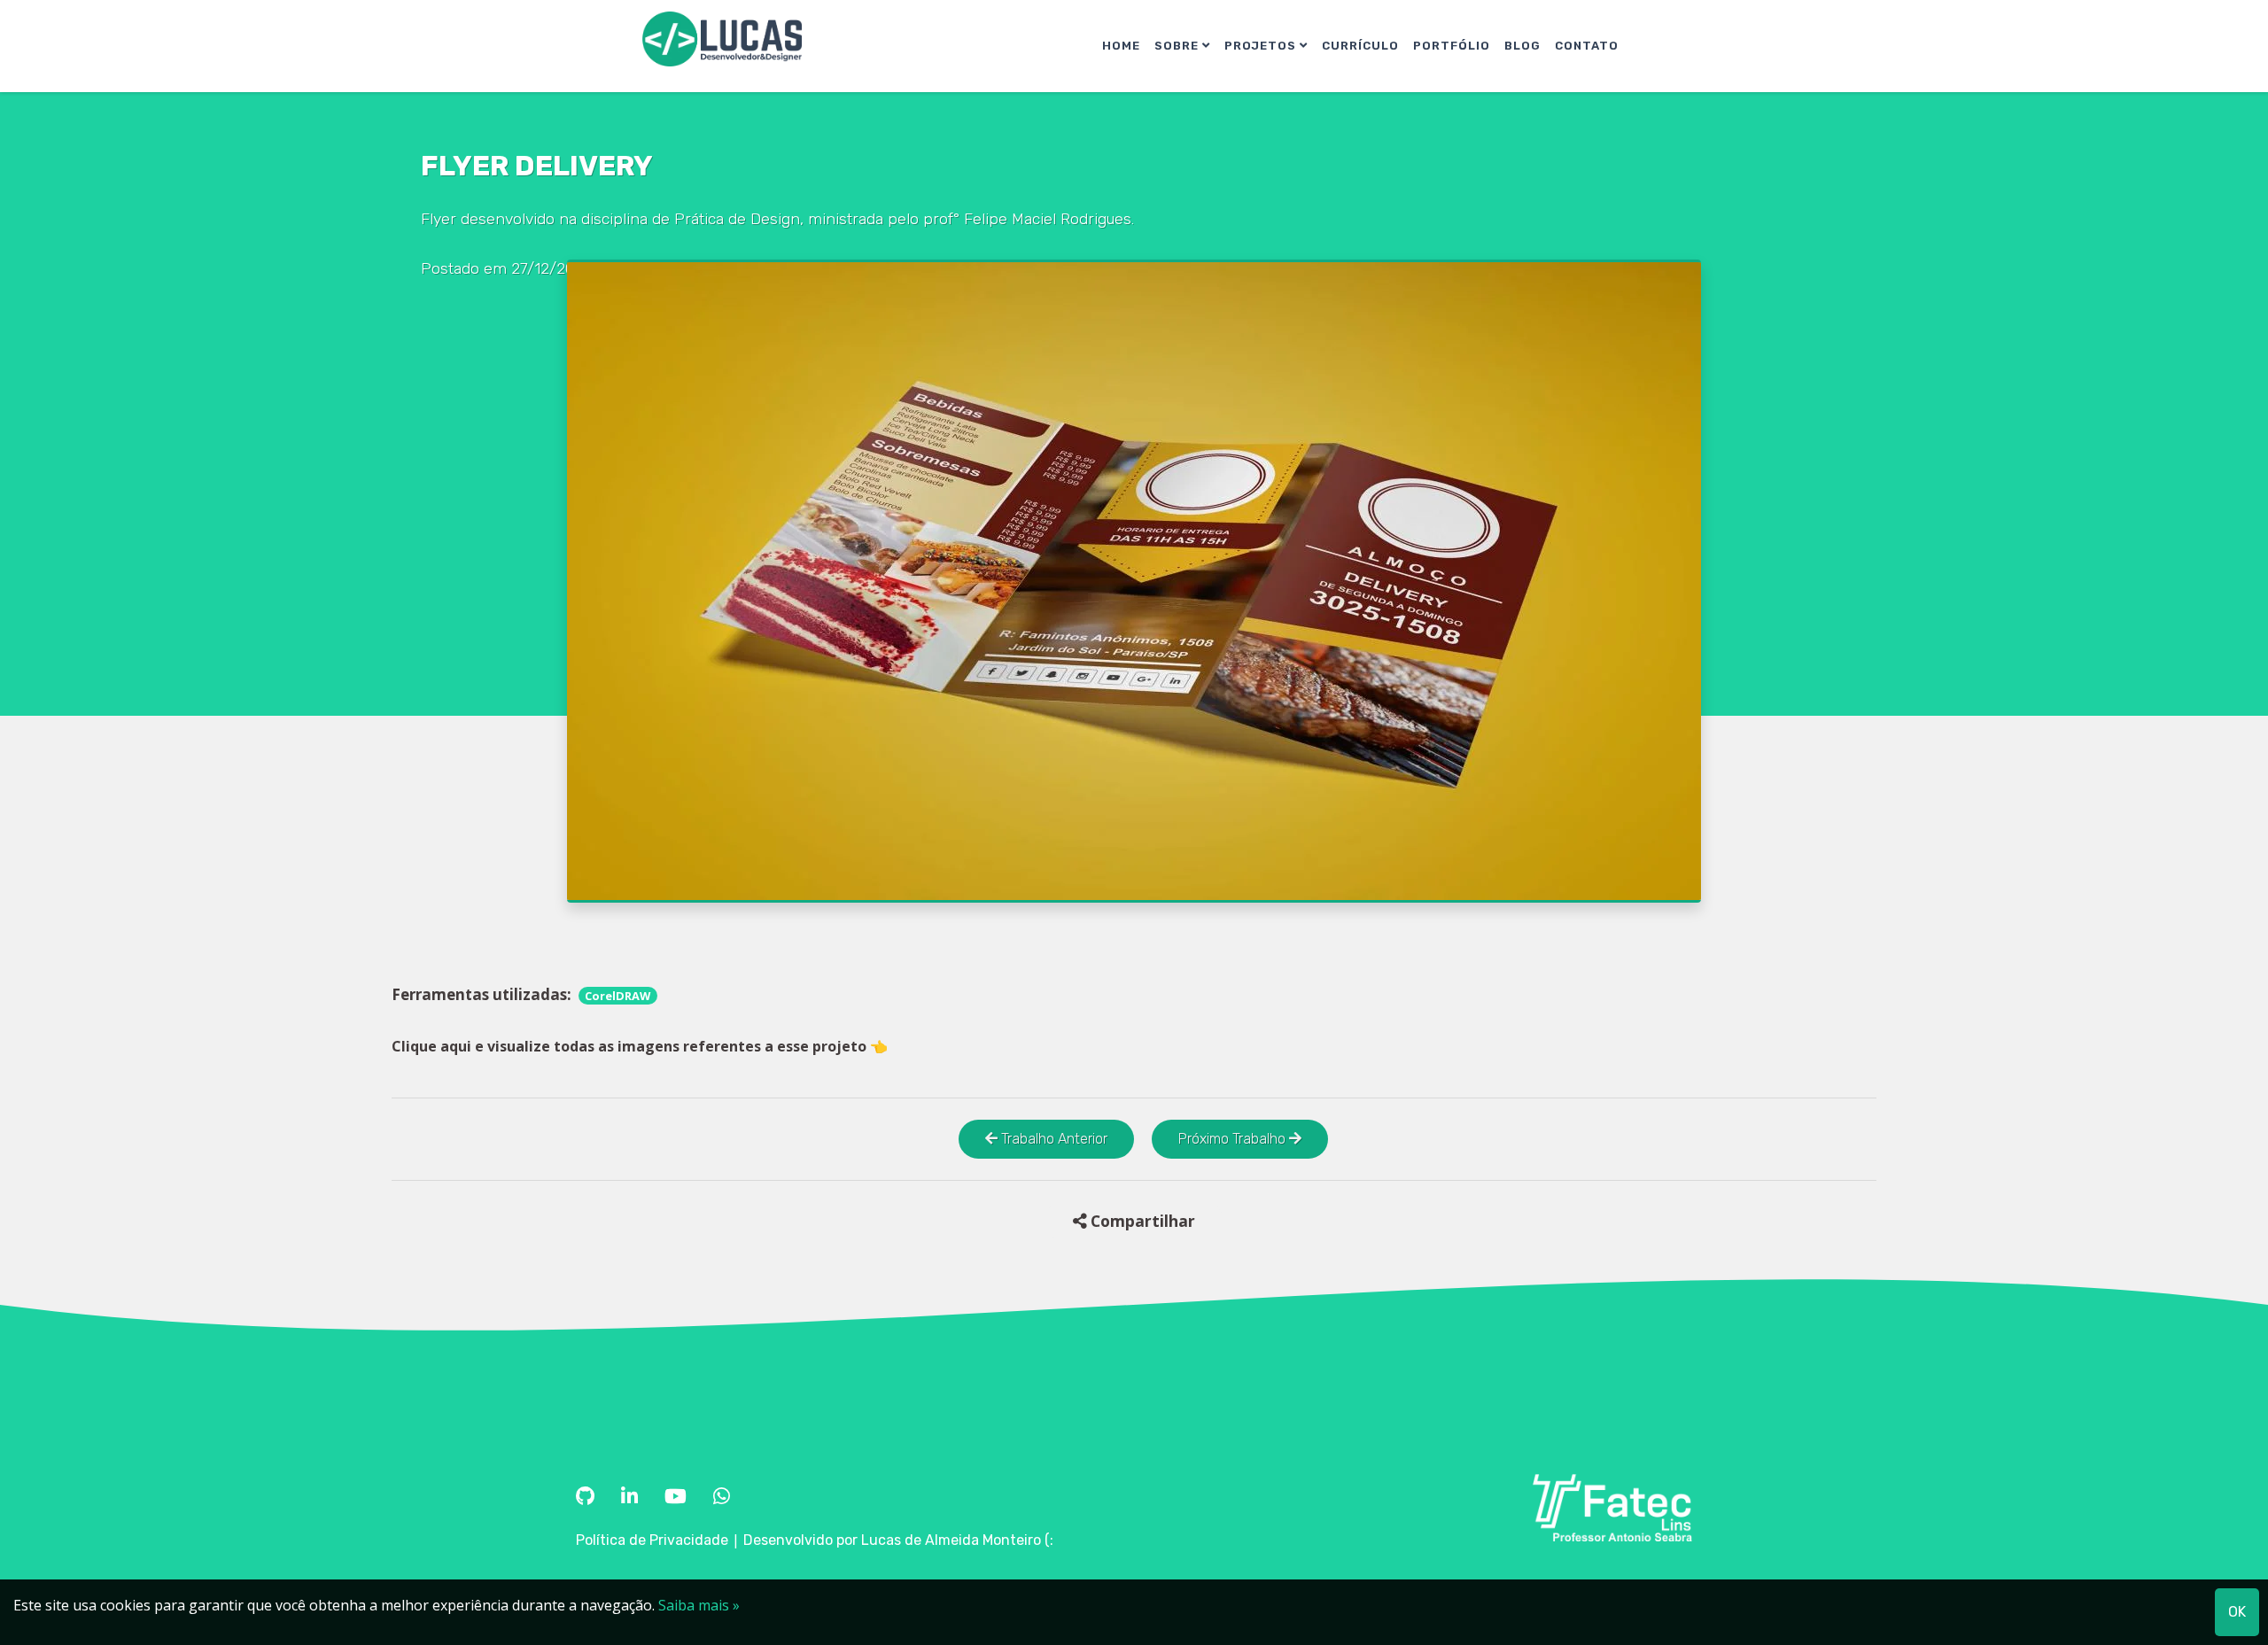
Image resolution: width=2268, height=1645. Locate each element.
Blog (1522, 46)
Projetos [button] (1262, 46)
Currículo (1360, 46)
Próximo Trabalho (1234, 1139)
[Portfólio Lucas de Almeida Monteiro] (722, 39)
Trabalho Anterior (1052, 1139)
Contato (1587, 46)
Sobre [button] (1178, 46)
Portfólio (1452, 46)
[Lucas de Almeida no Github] (587, 1497)
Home (1121, 46)
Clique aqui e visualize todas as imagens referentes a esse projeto (640, 1046)
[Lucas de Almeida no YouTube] (678, 1497)
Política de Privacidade (652, 1540)
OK (2237, 1612)
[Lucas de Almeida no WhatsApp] (722, 1497)
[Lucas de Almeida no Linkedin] (632, 1497)
